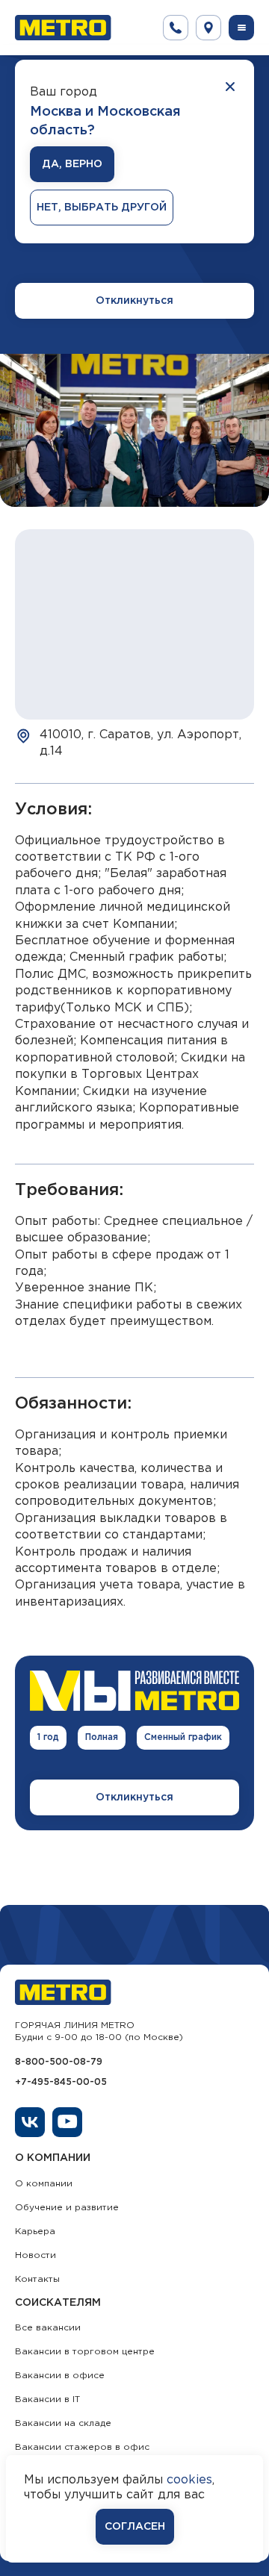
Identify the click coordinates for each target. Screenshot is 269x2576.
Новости (35, 2255)
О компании (44, 2184)
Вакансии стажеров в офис (82, 2447)
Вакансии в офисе (60, 2376)
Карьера (35, 2232)
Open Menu (241, 28)
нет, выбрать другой (102, 208)
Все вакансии (48, 2328)
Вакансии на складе (63, 2423)
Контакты (37, 2279)
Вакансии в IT (47, 2399)
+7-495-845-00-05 (61, 2082)
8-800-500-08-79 (59, 2062)
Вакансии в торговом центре (85, 2352)
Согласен (135, 2527)
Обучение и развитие (67, 2208)
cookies (189, 2480)
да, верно (72, 164)
